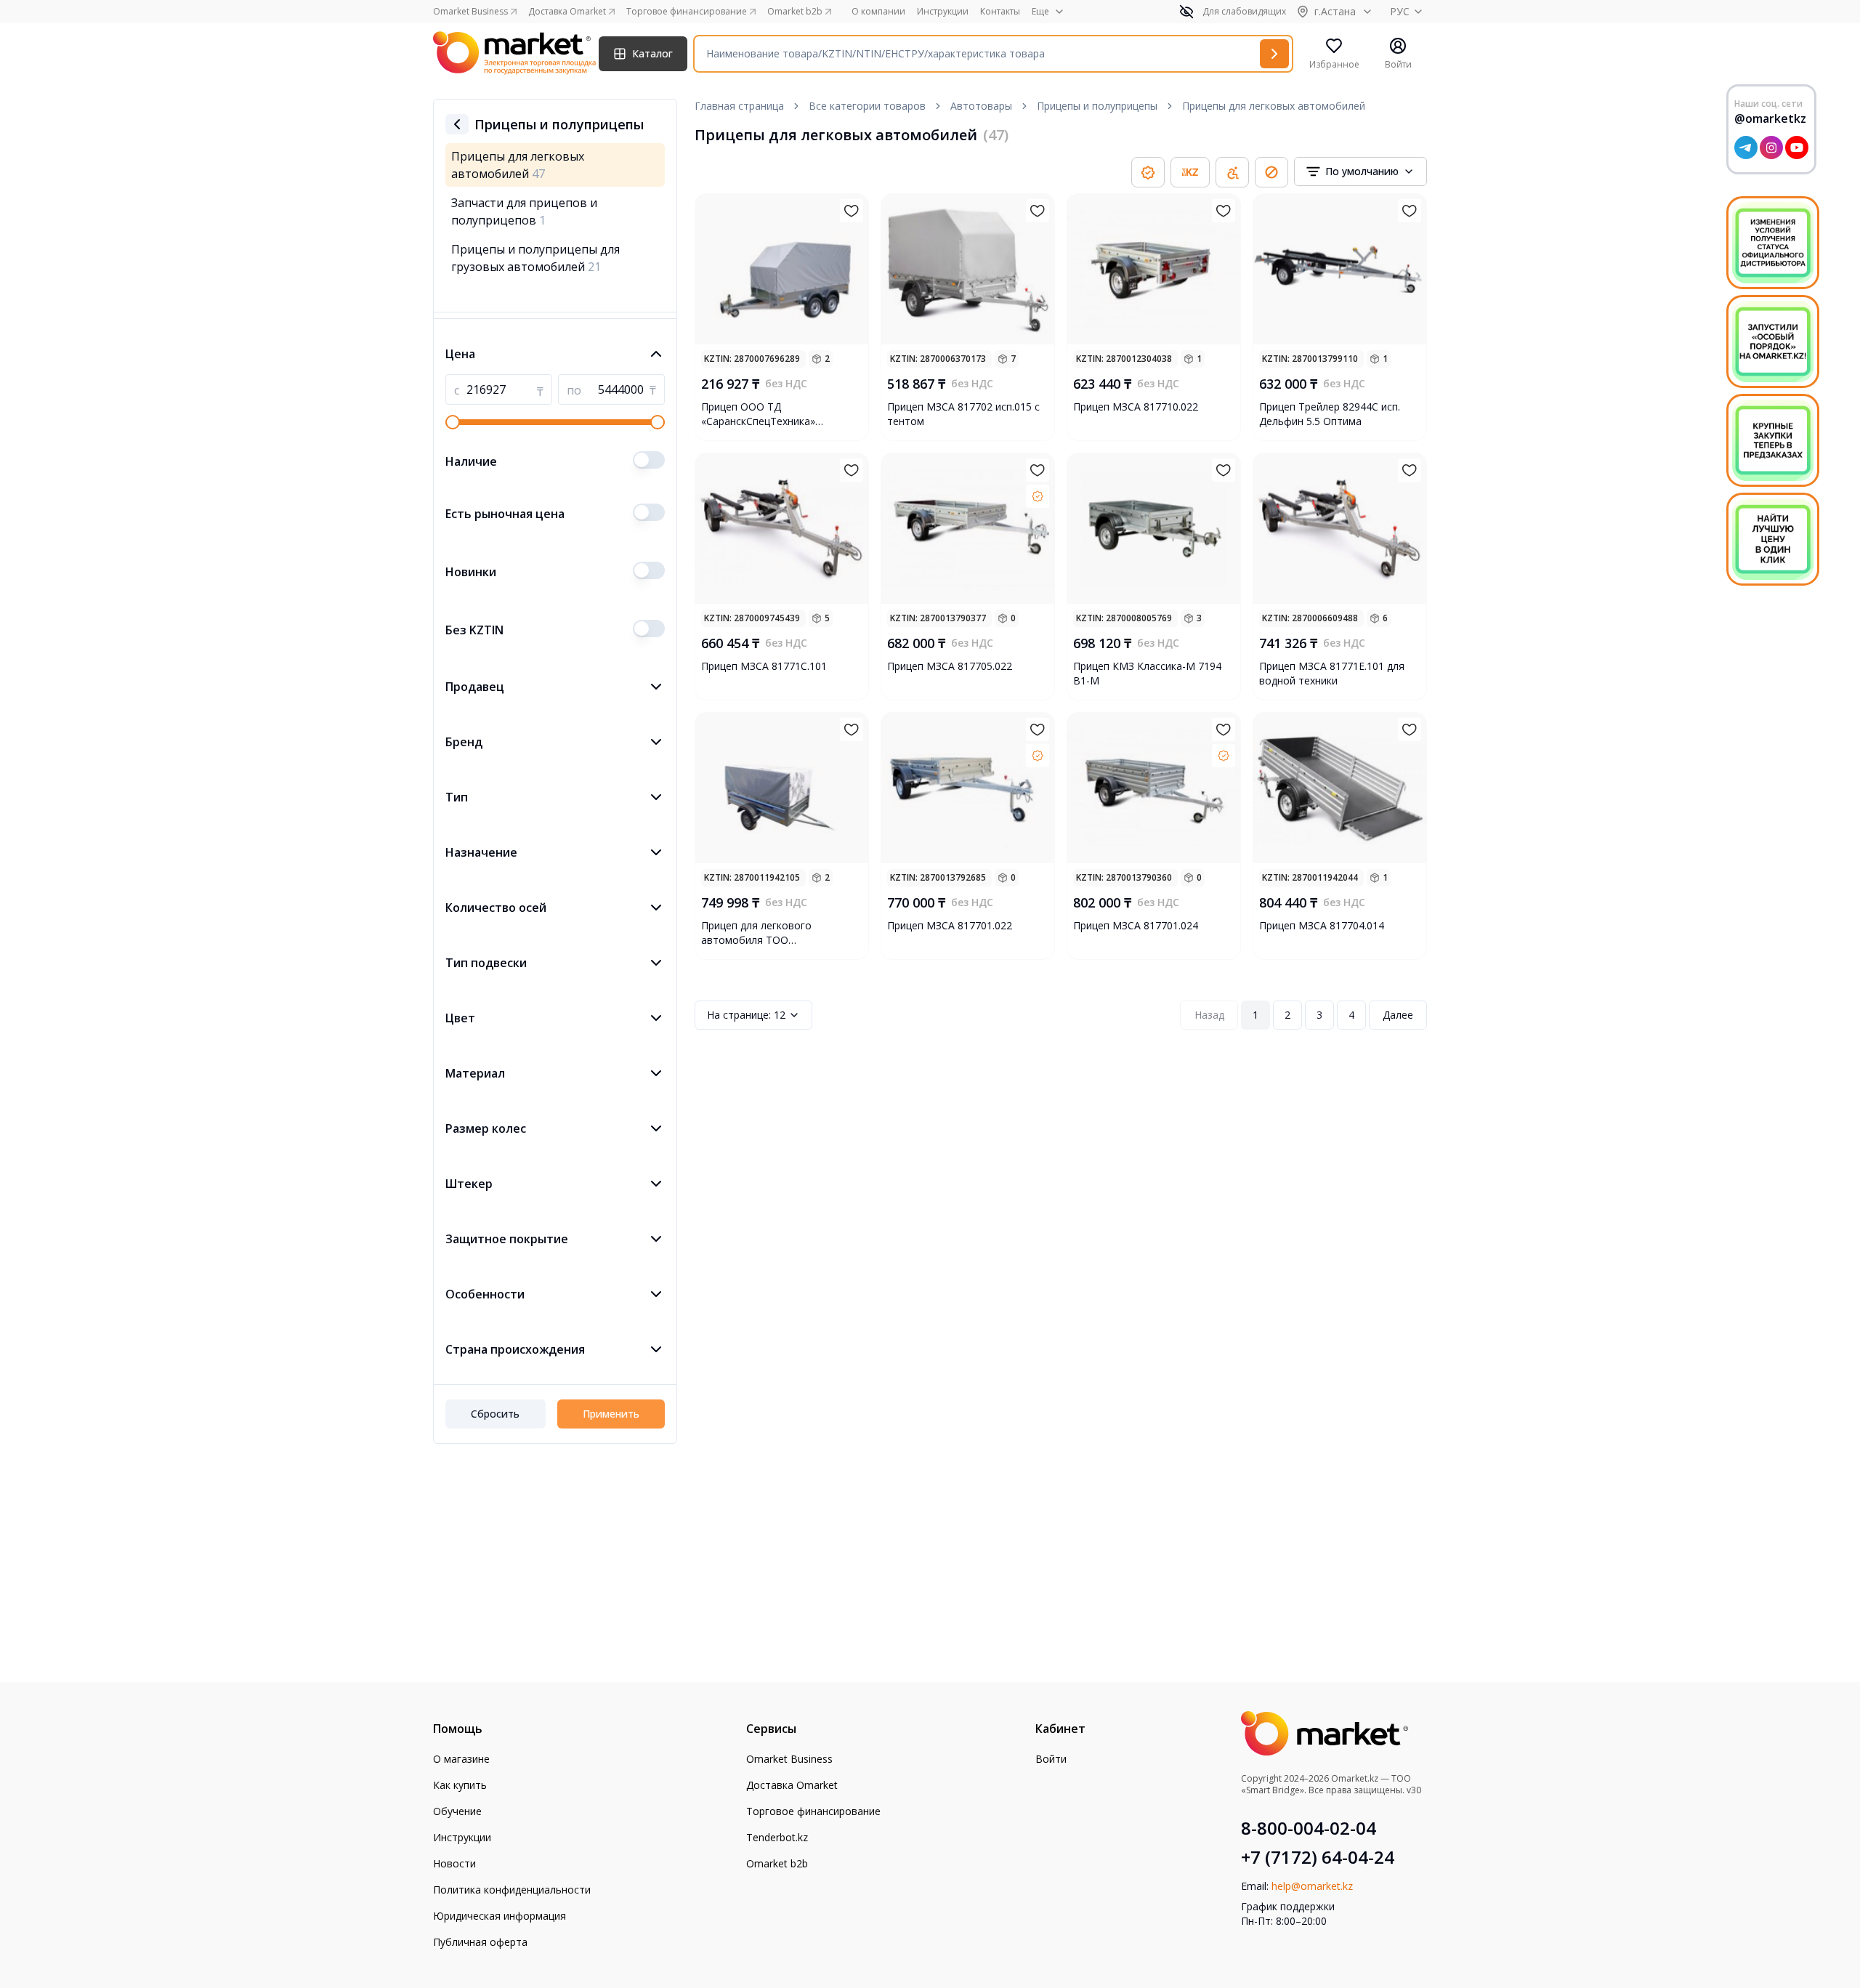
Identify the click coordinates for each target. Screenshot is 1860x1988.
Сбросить (495, 1414)
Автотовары (981, 106)
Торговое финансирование (813, 1811)
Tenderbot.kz (777, 1837)
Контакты (1000, 12)
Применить (611, 1414)
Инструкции (943, 12)
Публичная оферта (480, 1942)
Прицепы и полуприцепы (1097, 106)
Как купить (460, 1785)
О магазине (461, 1759)
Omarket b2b (777, 1863)
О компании (878, 12)
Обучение (457, 1811)
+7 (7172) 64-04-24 (1318, 1857)
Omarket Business (789, 1759)
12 (746, 1015)
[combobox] (1360, 171)
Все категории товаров (867, 106)
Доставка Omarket (792, 1785)
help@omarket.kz (1312, 1886)
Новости (454, 1863)
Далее (1398, 1015)
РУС (1400, 11)
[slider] (453, 422)
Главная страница (739, 106)
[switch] (649, 460)
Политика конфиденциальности (512, 1890)
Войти (1051, 1759)
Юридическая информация (500, 1916)
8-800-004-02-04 (1309, 1828)
